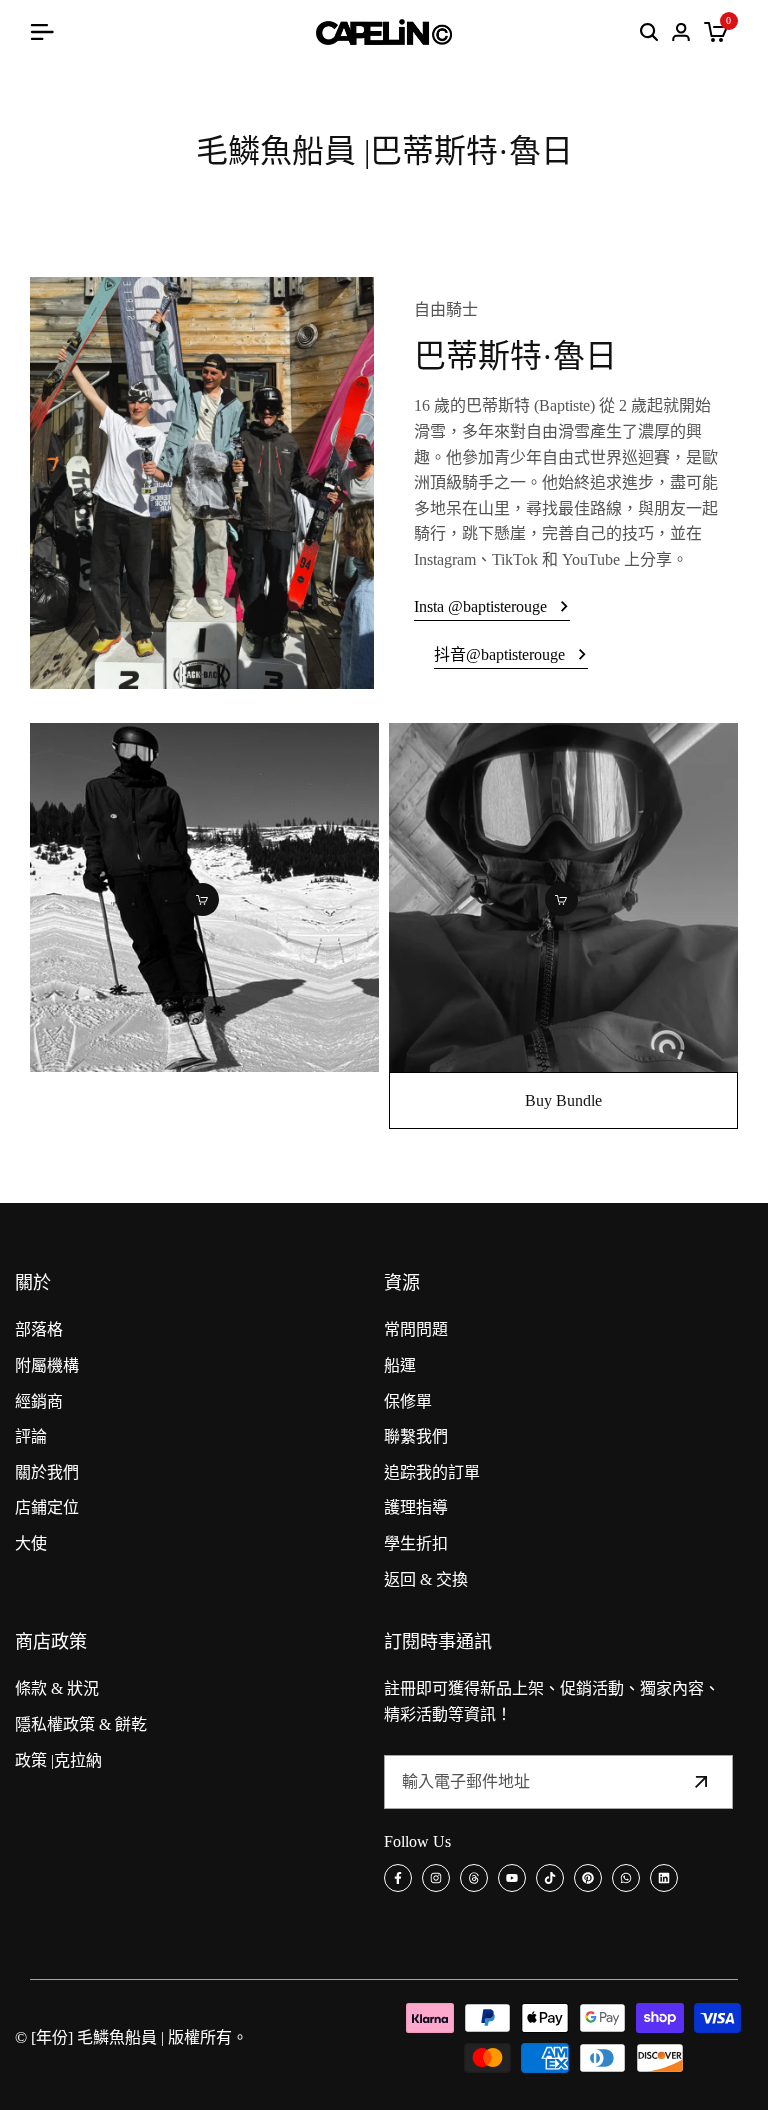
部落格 (39, 1329)
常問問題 (416, 1329)
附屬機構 (47, 1365)
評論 (31, 1436)
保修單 (408, 1401)
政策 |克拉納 (58, 1760)
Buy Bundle (563, 1100)
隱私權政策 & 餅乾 (81, 1724)
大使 (31, 1543)
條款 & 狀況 (57, 1688)
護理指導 (416, 1507)
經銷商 (39, 1401)
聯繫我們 (416, 1436)
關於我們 (47, 1472)
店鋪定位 (47, 1507)
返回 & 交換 (426, 1579)
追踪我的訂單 (432, 1472)
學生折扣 (416, 1543)
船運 (400, 1365)
